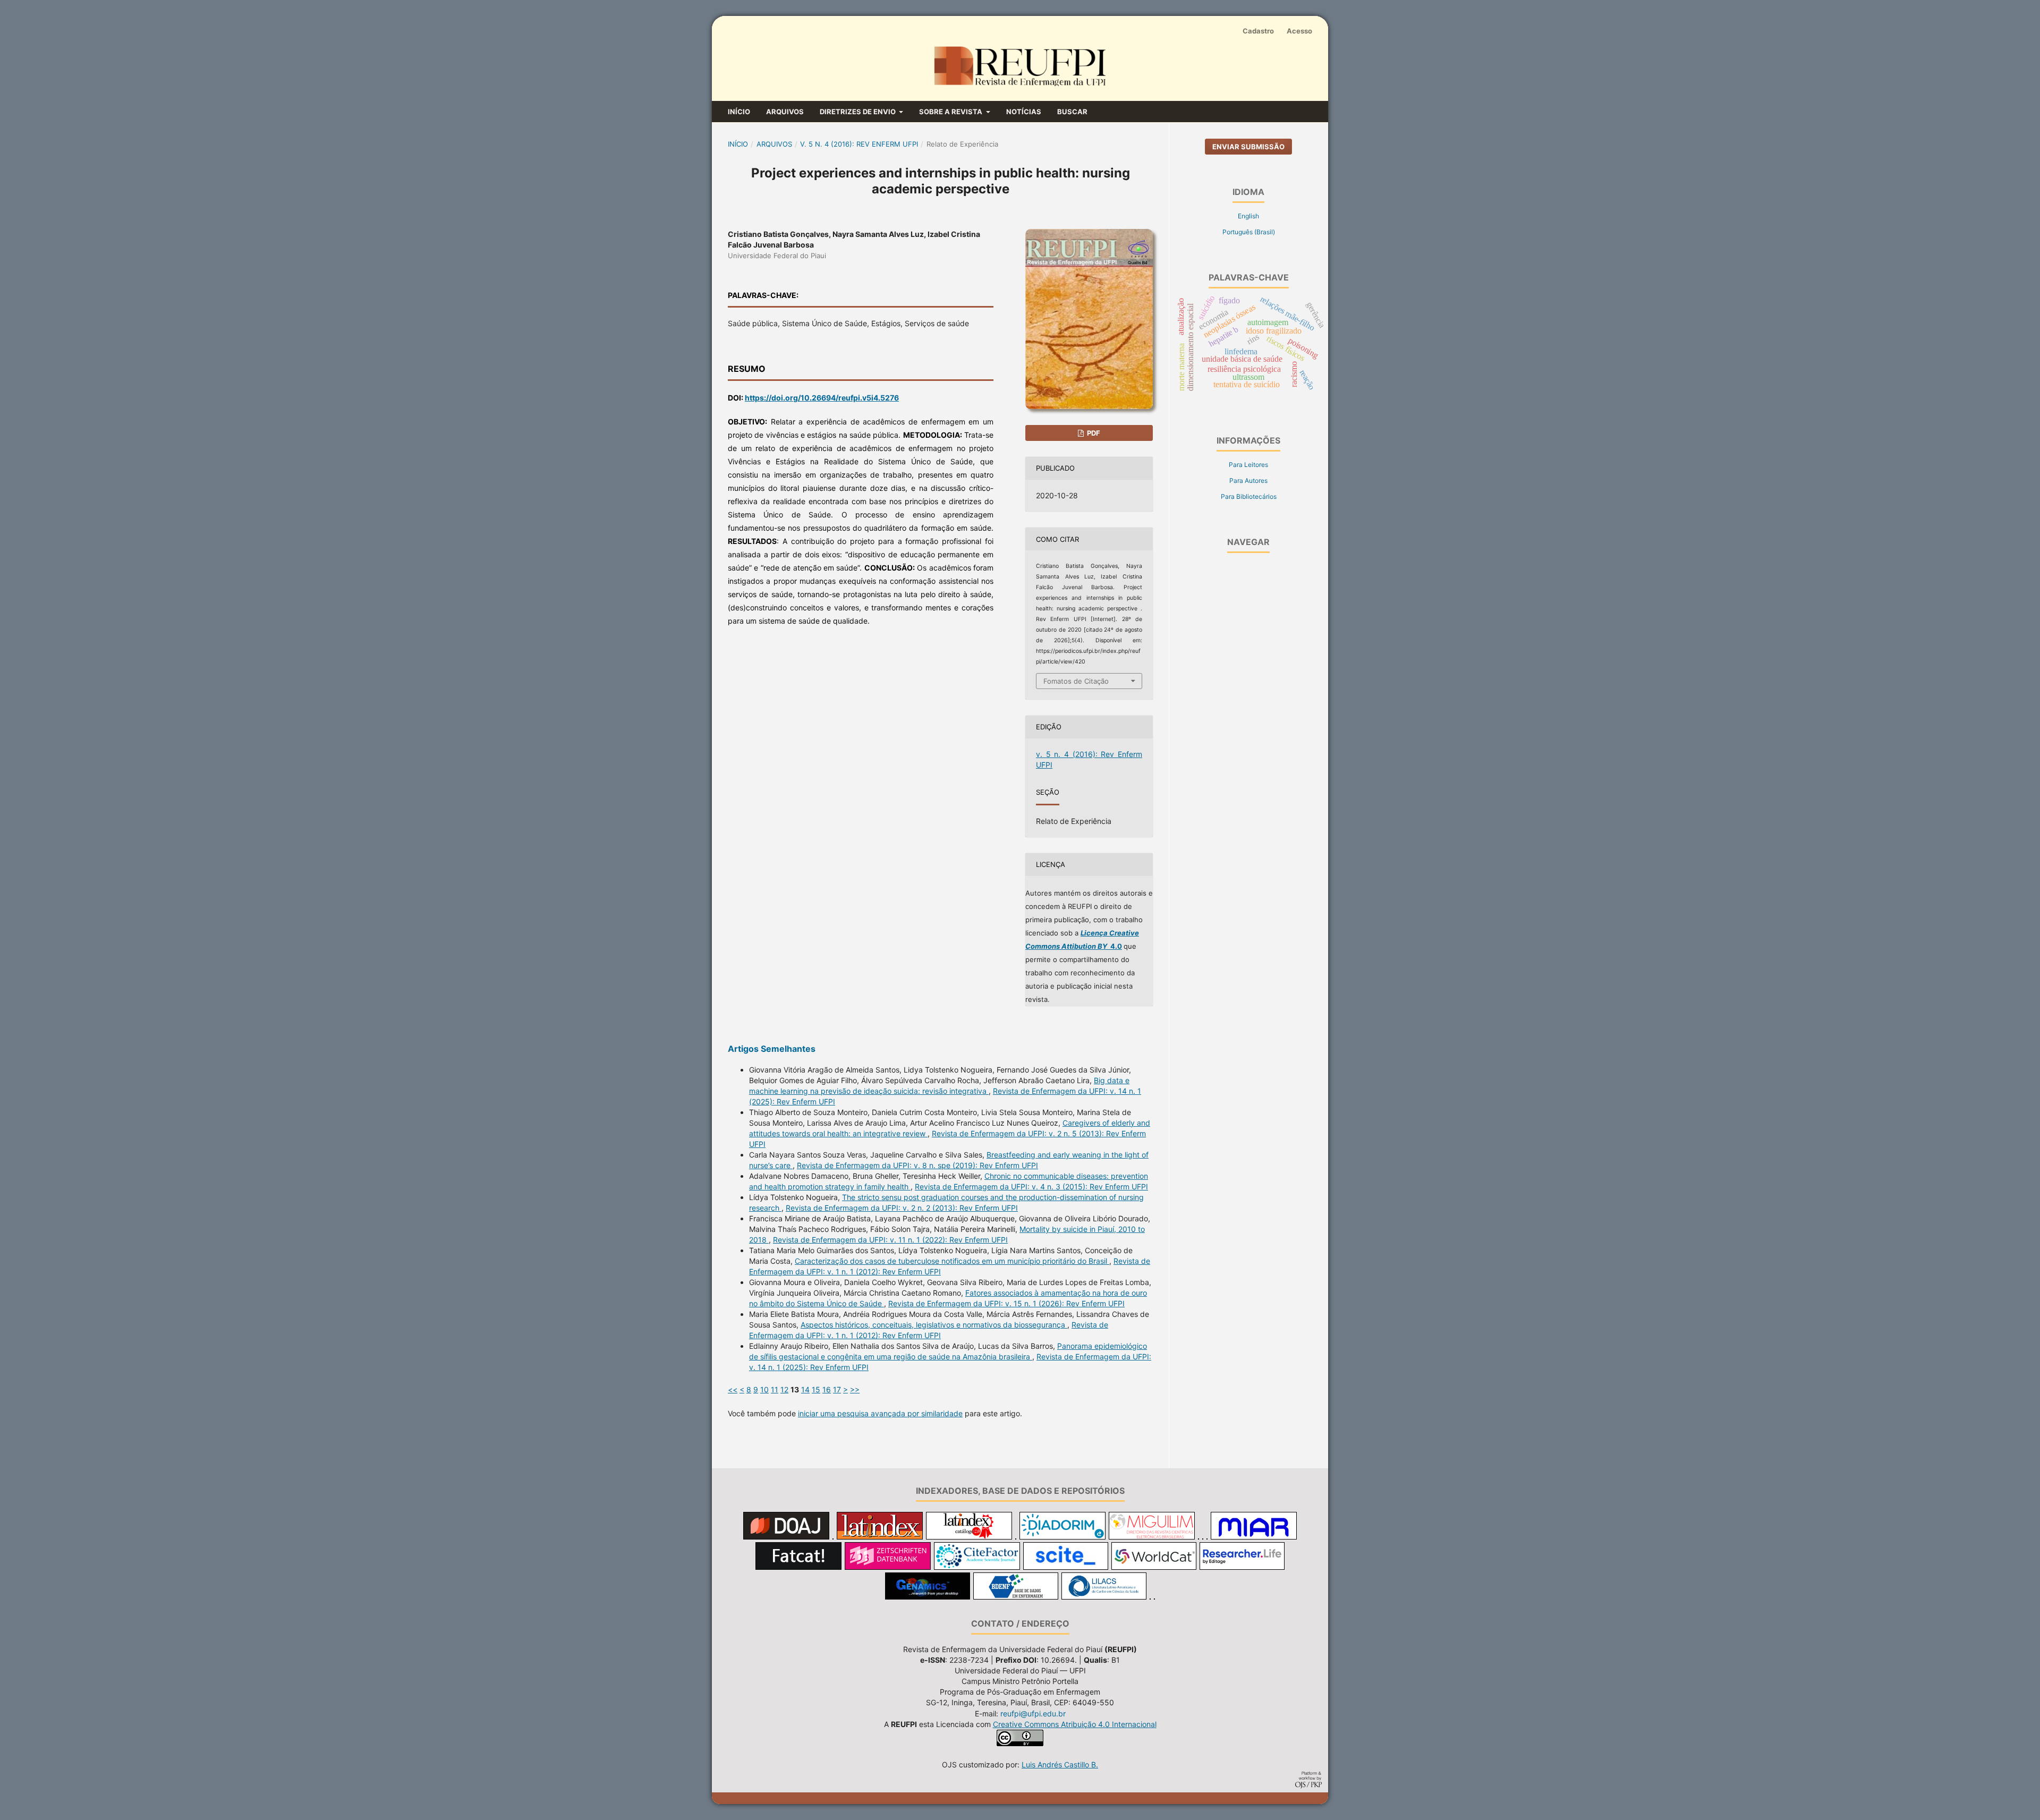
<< (733, 1389)
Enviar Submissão (1248, 147)
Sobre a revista (951, 112)
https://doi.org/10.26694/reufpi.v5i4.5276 (822, 398)
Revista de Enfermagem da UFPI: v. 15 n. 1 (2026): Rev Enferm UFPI (1006, 1303)
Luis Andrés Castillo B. (1060, 1764)
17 (837, 1389)
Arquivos (785, 112)
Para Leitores (1248, 465)
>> (855, 1389)
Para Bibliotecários (1249, 496)
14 (805, 1389)
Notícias (1024, 112)
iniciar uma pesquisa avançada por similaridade (880, 1413)
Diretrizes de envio (858, 112)
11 (775, 1389)
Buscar (1072, 112)
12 (784, 1389)
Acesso (1299, 31)
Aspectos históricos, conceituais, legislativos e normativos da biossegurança (934, 1325)
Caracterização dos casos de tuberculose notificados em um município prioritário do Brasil (952, 1261)
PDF (1093, 433)
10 (764, 1389)
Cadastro (1258, 31)
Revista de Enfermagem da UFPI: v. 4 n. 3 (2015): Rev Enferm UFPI (1031, 1187)
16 (827, 1389)
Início (739, 112)
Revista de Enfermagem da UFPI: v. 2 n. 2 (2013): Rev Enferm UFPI (902, 1208)
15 (816, 1389)
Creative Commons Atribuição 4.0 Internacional (1075, 1724)
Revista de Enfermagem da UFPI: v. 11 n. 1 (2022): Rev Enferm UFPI (890, 1240)
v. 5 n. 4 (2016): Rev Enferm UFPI (859, 144)
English (1248, 216)
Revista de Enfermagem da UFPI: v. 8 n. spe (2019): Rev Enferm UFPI (917, 1165)
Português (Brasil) (1249, 232)
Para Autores (1248, 480)
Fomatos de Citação (1076, 681)
